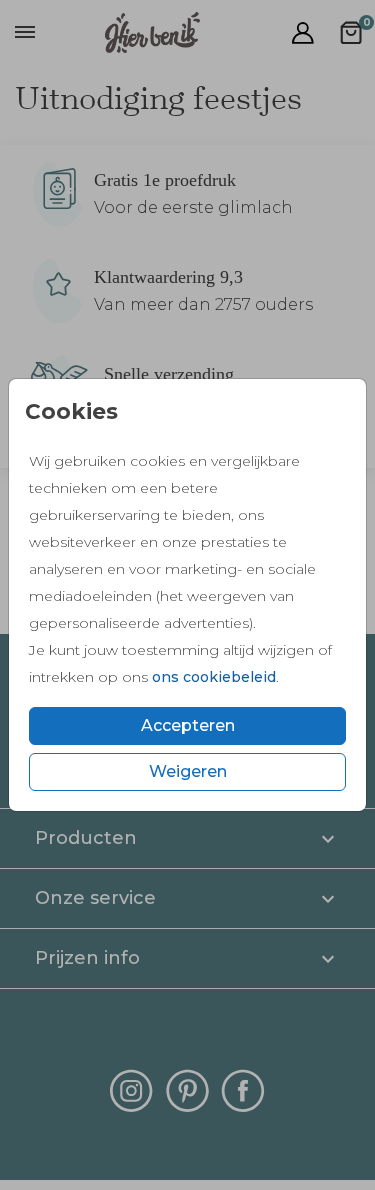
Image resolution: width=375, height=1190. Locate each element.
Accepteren (188, 725)
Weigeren (188, 771)
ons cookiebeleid (214, 677)
